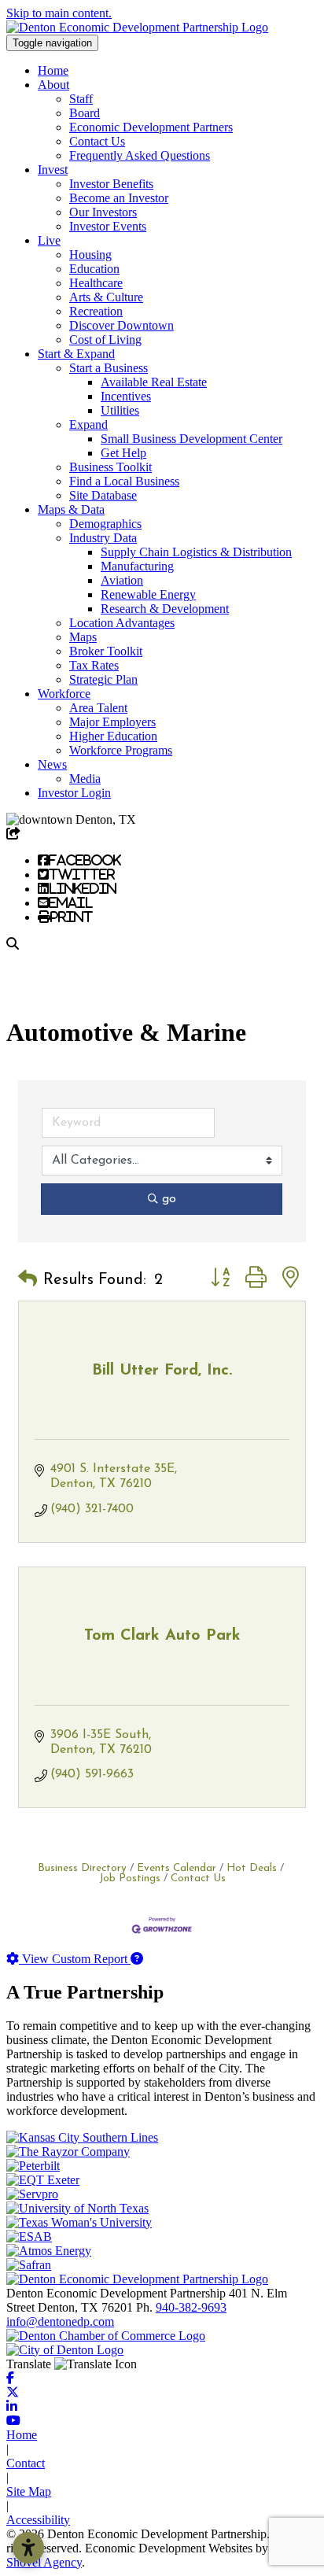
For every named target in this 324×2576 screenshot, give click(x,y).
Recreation (96, 311)
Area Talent (98, 708)
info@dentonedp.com (60, 2321)
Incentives (126, 396)
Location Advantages (122, 623)
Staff (81, 99)
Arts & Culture (106, 297)
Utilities (120, 410)
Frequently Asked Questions (140, 155)
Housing (90, 255)
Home (53, 70)
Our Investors (103, 212)
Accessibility (38, 2520)
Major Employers (112, 722)
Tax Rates (94, 665)
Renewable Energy (148, 594)
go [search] (169, 1199)
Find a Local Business (124, 481)
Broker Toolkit (106, 651)
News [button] (52, 764)
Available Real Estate (154, 382)
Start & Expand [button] (76, 354)
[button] (28, 1280)
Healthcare (96, 283)
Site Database (103, 495)
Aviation (122, 580)
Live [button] (49, 240)
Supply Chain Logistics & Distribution (196, 552)
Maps (83, 637)
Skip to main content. (59, 13)
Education (94, 269)
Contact (26, 2463)
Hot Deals (252, 1868)
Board (85, 113)
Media (85, 779)
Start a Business (109, 368)
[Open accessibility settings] (28, 2548)
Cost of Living (105, 340)
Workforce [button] (64, 694)
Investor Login (74, 793)
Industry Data (103, 538)
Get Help (123, 453)
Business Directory (82, 1868)
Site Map (29, 2491)
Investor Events (108, 226)
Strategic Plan (103, 679)
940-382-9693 (191, 2307)
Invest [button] (53, 170)
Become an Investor (119, 198)
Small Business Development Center (191, 439)
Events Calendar (177, 1868)
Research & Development (165, 609)
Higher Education (113, 736)
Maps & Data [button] (71, 509)
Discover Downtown (121, 325)
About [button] (53, 85)
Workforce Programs (121, 750)
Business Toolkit (110, 467)
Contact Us (97, 141)
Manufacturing (137, 566)
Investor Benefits (111, 184)
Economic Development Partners (151, 127)
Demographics (105, 524)
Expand (88, 424)
